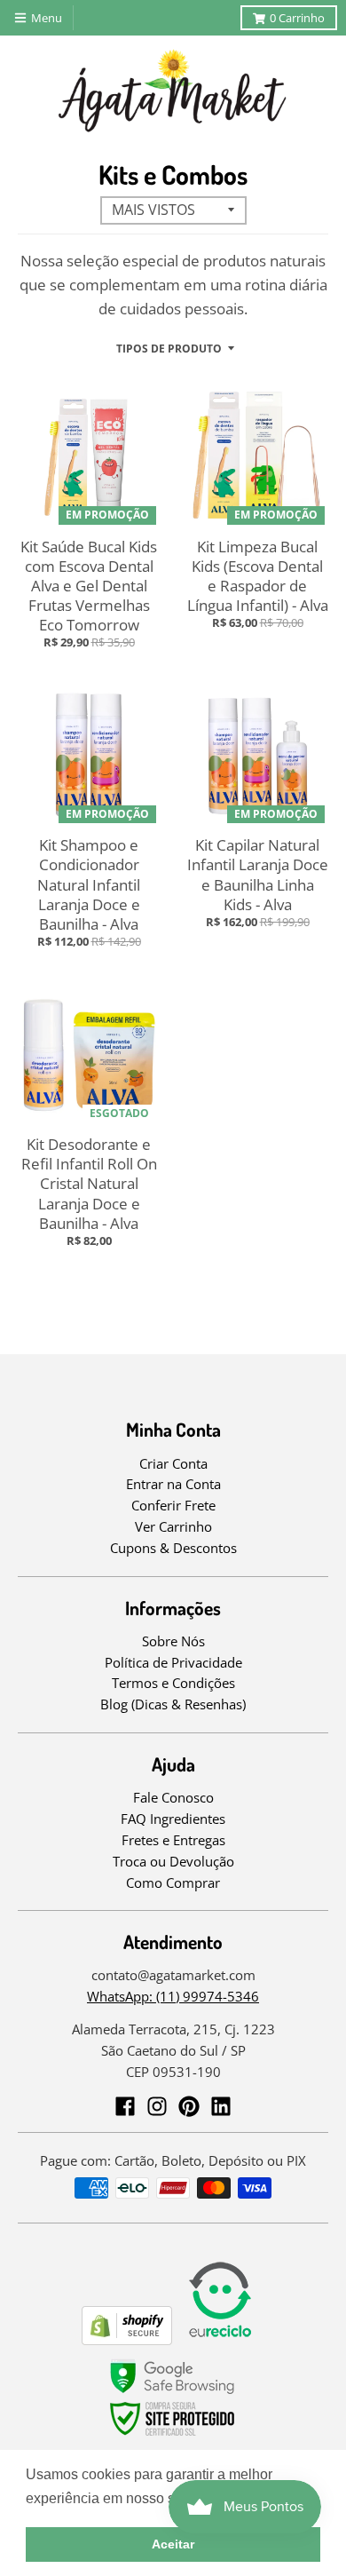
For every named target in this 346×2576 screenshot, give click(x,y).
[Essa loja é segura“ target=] (173, 2436)
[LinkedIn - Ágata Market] (221, 2106)
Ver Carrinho (173, 1526)
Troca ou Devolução (173, 1861)
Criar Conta (173, 1463)
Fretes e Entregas (173, 1840)
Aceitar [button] (173, 2544)
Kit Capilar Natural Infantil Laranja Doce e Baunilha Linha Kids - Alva (258, 874)
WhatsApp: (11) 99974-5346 (173, 1996)
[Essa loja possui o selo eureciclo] (220, 2339)
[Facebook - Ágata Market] (125, 2106)
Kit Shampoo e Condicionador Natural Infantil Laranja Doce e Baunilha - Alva (89, 884)
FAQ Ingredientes (173, 1819)
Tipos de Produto (169, 349)
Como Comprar (173, 1882)
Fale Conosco (173, 1797)
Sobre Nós (173, 1641)
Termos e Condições (173, 1683)
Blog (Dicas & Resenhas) (173, 1704)
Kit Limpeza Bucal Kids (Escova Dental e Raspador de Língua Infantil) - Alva (258, 576)
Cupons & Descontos (173, 1548)
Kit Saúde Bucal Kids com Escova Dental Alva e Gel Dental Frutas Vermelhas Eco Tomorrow (89, 586)
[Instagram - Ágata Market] (157, 2106)
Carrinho (297, 18)
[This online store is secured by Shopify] (127, 2339)
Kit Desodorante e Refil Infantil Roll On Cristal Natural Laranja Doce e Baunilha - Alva (89, 1183)
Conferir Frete (173, 1505)
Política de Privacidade (173, 1662)
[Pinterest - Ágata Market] (189, 2106)
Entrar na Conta (173, 1484)
